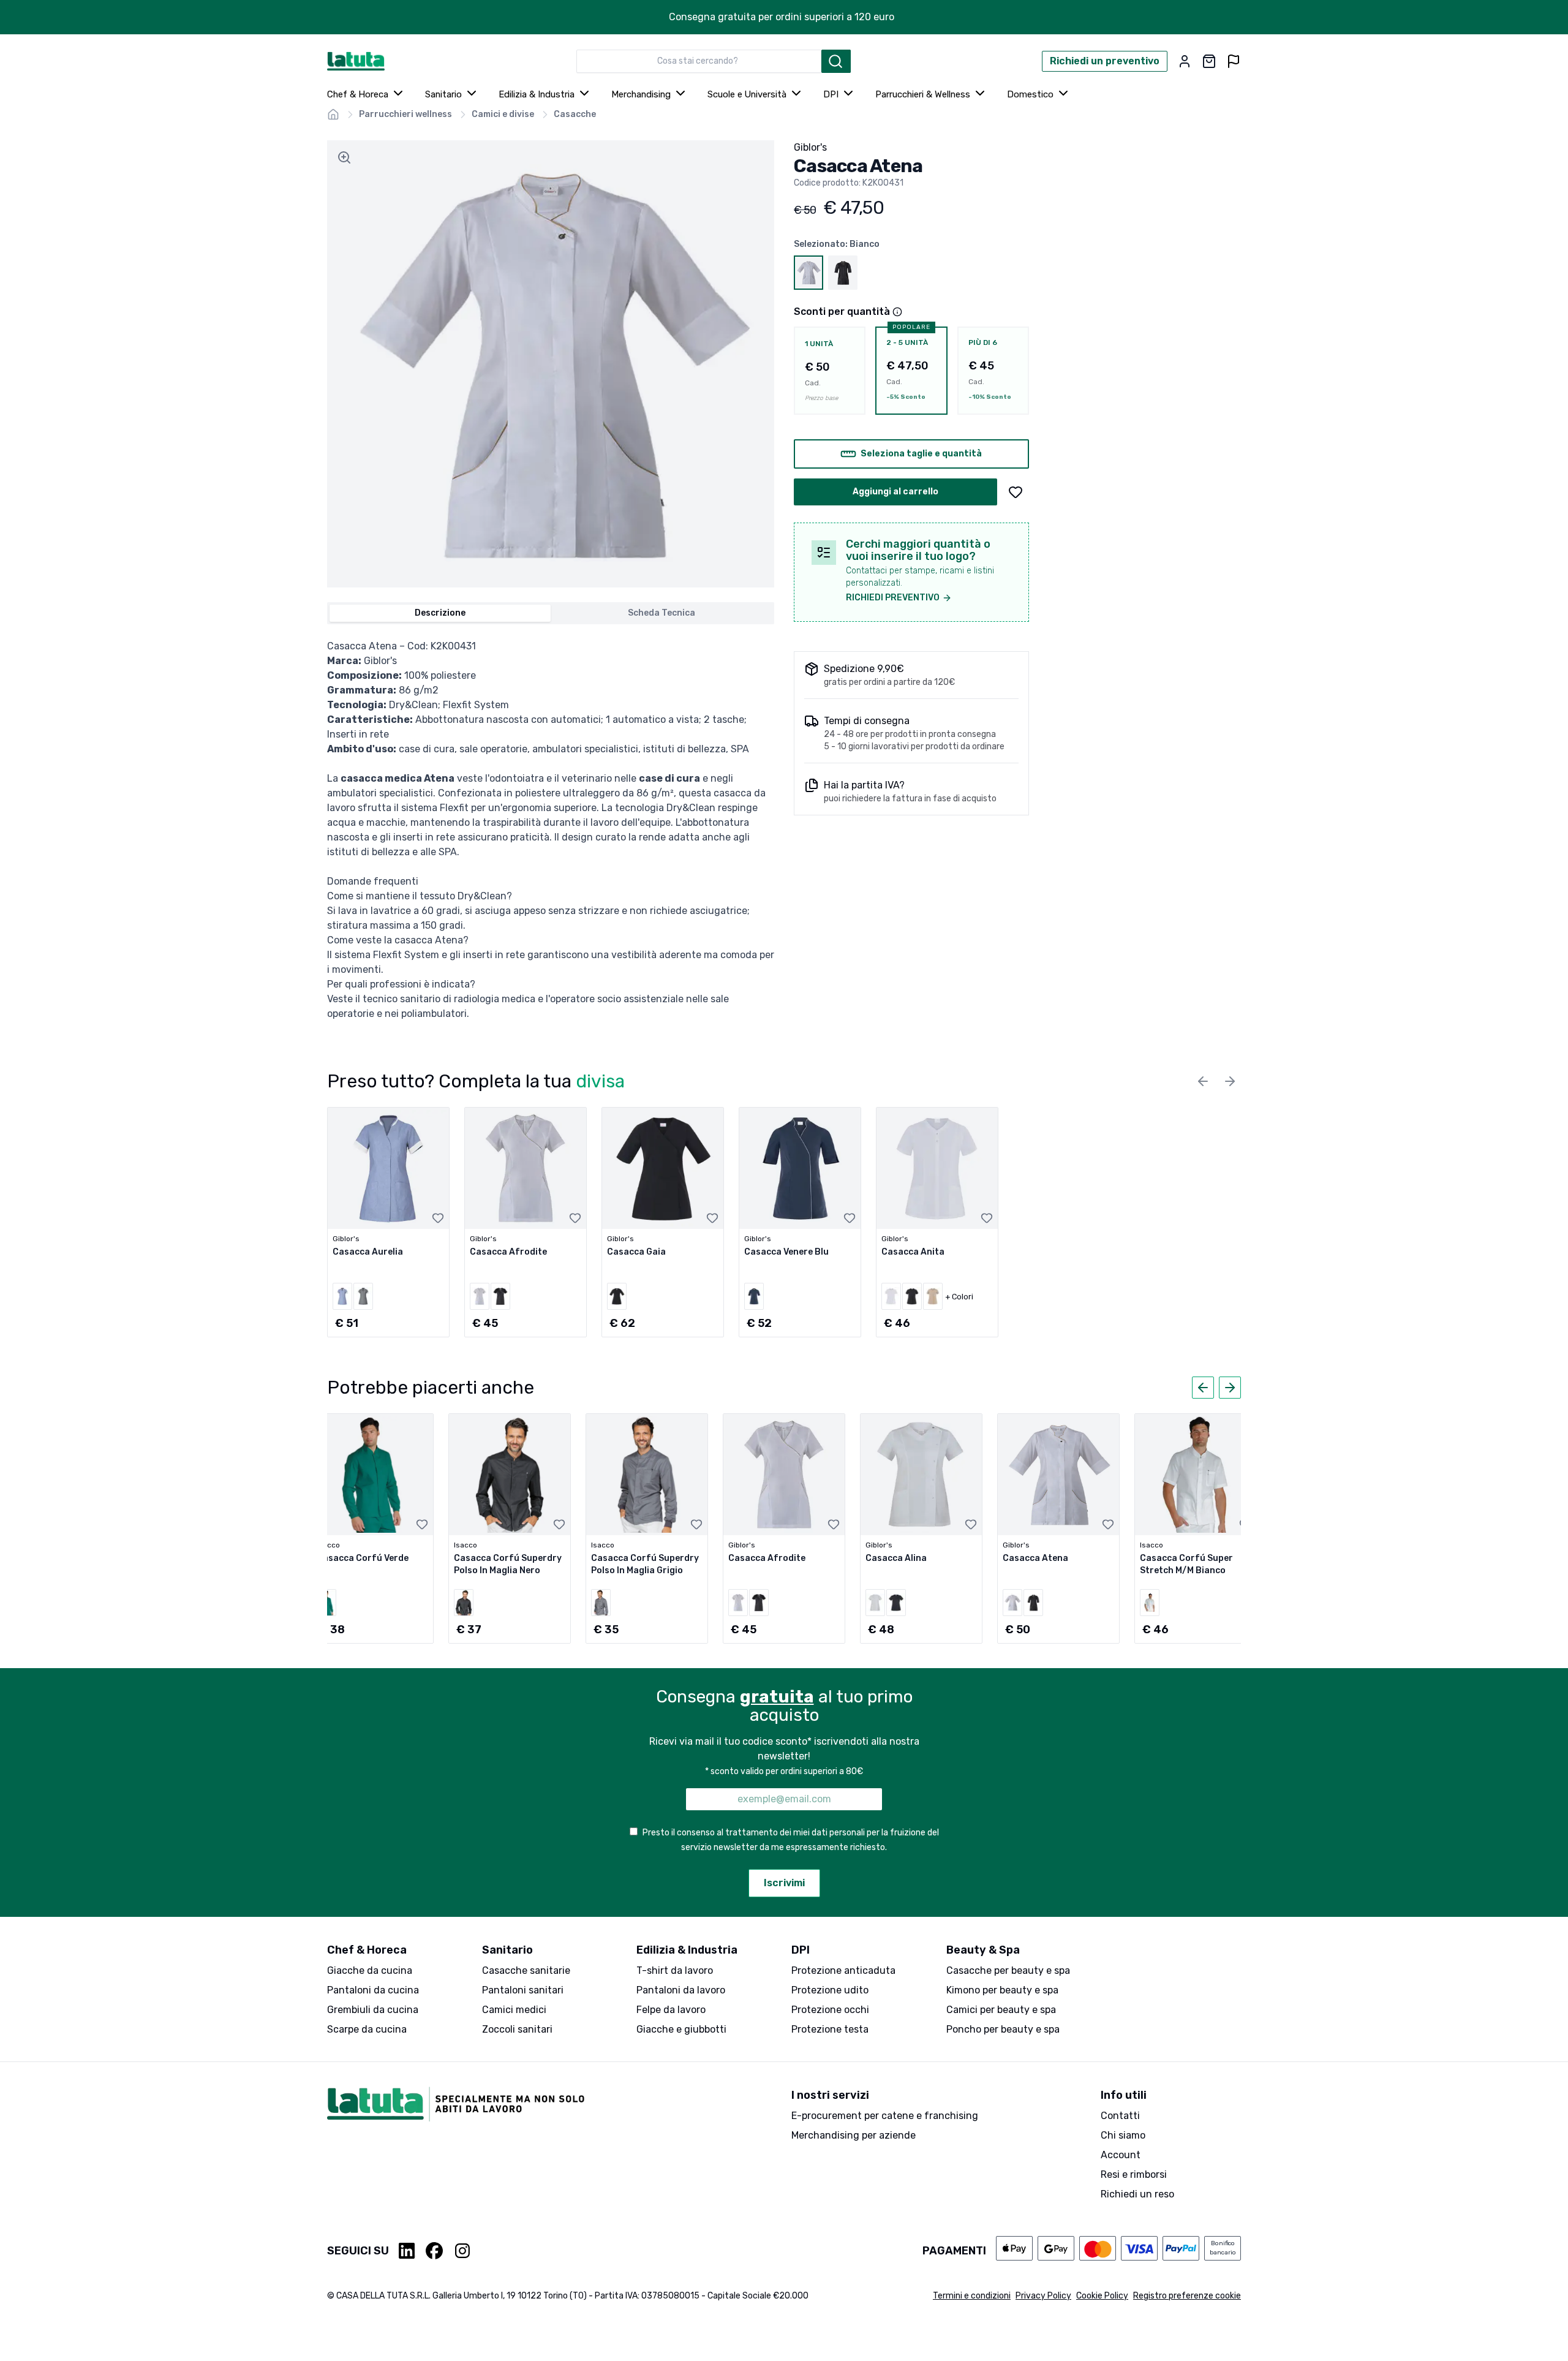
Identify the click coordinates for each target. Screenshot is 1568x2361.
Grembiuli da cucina (373, 2010)
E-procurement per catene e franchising (885, 2116)
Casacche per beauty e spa (1008, 1970)
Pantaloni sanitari (523, 1990)
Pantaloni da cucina (373, 1990)
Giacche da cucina (370, 1970)
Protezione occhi (830, 2010)
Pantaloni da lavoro (681, 1990)
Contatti (1120, 2116)
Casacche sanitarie (526, 1970)
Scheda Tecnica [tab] (661, 613)
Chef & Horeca (358, 94)
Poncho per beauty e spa (1003, 2029)
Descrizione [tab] (440, 613)
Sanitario (443, 94)
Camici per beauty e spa (1001, 2010)
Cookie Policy (1102, 2296)
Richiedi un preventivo (1105, 61)
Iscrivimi (784, 1883)
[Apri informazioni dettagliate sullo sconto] (897, 312)
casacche (575, 114)
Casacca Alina (896, 1558)
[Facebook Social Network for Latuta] (434, 2251)
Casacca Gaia (636, 1252)
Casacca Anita (913, 1252)
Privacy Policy (1043, 2296)
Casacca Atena (1035, 1558)
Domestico (1030, 94)
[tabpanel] (551, 830)
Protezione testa (830, 2029)
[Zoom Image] (344, 157)
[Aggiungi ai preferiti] (1016, 492)
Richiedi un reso (1137, 2194)
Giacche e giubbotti (681, 2029)
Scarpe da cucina (367, 2029)
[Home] (333, 115)
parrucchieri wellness (405, 114)
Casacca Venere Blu (786, 1252)
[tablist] (551, 613)
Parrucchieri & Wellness (923, 94)
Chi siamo (1123, 2135)
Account (1121, 2155)
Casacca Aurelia (368, 1252)
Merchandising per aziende (854, 2135)
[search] (836, 61)
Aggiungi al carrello (895, 492)
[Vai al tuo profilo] (1185, 61)
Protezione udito (830, 1990)
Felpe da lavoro (671, 2010)
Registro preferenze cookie (1187, 2296)
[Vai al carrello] (1209, 61)
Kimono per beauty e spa (1002, 1990)
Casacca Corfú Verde (363, 1558)
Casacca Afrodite (508, 1252)
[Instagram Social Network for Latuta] (462, 2251)
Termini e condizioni (972, 2296)
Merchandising (641, 94)
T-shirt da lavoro (675, 1970)
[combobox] (699, 61)
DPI (831, 94)
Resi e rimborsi (1134, 2174)
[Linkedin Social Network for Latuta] (407, 2251)
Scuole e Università (747, 94)
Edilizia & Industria (537, 94)
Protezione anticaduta (843, 1970)
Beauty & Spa (983, 1950)
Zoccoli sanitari (517, 2029)
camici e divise (503, 114)
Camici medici (514, 2010)
